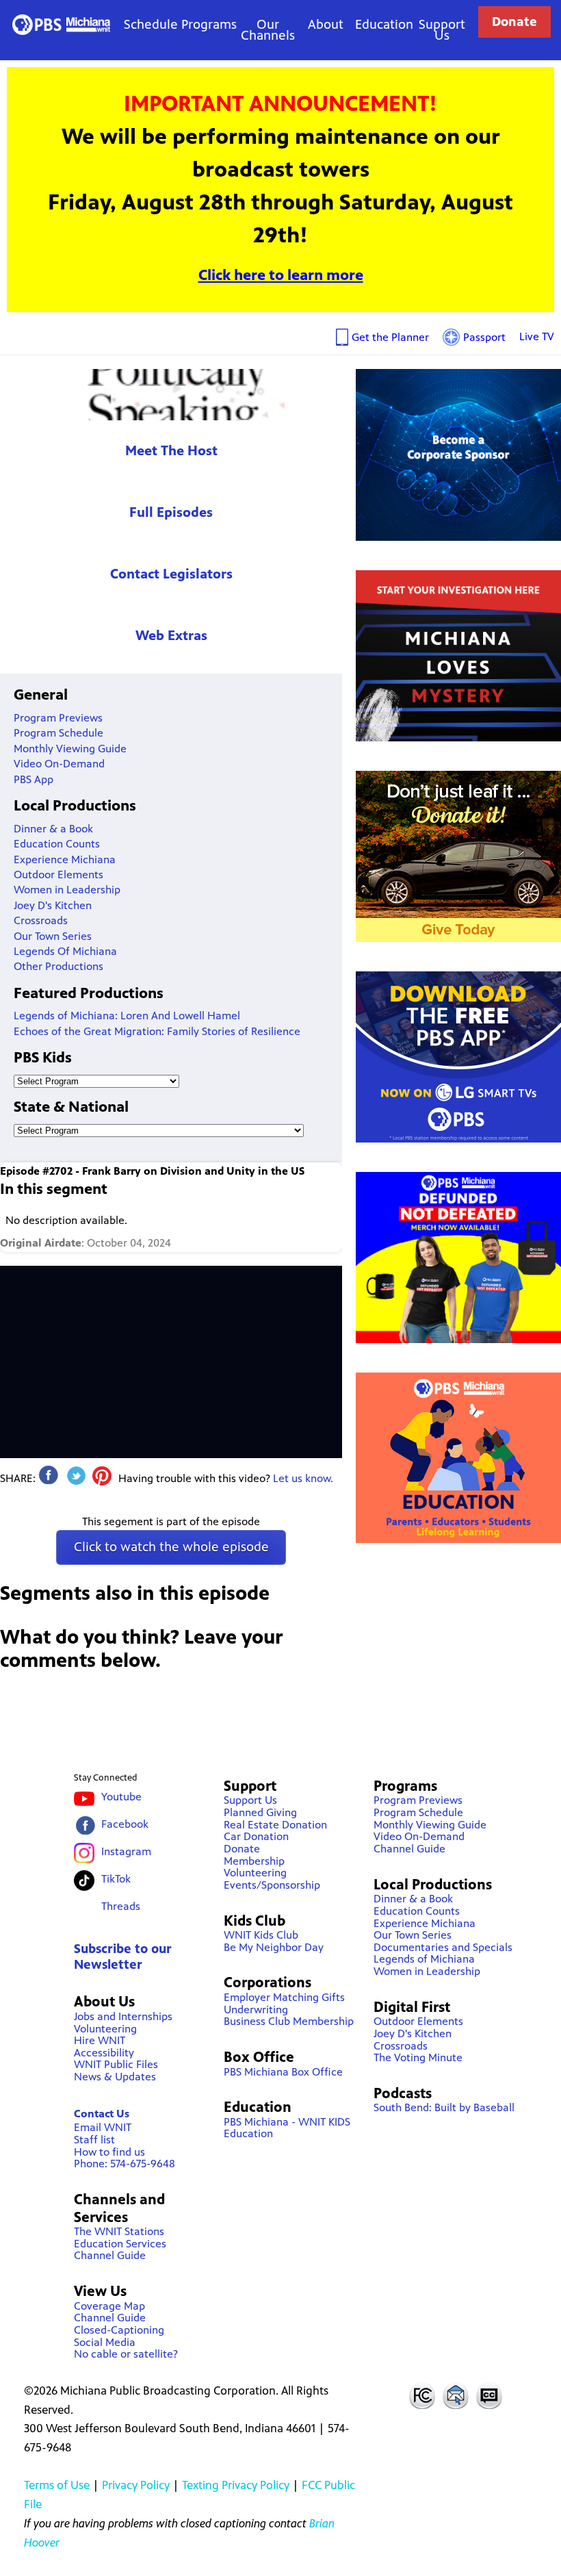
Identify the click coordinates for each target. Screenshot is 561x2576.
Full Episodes (171, 512)
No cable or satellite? (126, 2354)
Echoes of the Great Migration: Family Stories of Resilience (157, 1031)
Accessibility (104, 2053)
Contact (456, 2395)
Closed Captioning (490, 2395)
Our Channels (268, 30)
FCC (421, 2395)
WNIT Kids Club (261, 1935)
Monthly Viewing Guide (70, 749)
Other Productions (58, 966)
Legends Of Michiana (65, 951)
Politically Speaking (171, 395)
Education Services (120, 2244)
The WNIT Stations (119, 2231)
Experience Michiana (65, 859)
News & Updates (115, 2077)
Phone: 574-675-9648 (125, 2164)
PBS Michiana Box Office (283, 2072)
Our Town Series (53, 936)
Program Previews (58, 718)
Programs (209, 24)
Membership (254, 1861)
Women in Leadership (67, 890)
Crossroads (41, 920)
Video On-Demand (59, 764)
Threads (121, 1906)
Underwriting (256, 2010)
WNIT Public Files (116, 2064)
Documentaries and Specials (443, 1947)
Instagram (126, 1851)
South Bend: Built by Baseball (444, 2107)
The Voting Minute (418, 2057)
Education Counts (57, 844)
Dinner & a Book (53, 829)
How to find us (109, 2152)
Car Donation (256, 1836)
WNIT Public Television (61, 24)
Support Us (442, 30)
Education (384, 24)
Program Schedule (58, 733)
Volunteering (105, 2029)
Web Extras (171, 636)
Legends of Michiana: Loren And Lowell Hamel (127, 1016)
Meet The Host (171, 451)
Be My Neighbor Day (274, 1947)
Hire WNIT (100, 2040)
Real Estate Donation (275, 1825)
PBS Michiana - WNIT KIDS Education (287, 2128)
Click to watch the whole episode (171, 1547)
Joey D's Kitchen (53, 905)
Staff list (94, 2140)
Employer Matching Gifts (284, 1997)
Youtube (121, 1797)
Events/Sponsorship (272, 1885)
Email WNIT (103, 2127)
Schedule (151, 24)
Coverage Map (109, 2306)
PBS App (34, 779)
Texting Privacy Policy (236, 2485)
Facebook (125, 1824)
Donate (514, 22)
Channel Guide (110, 2255)
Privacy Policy (136, 2485)
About (326, 24)
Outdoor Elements (58, 875)
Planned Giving (260, 1812)
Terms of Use (57, 2485)
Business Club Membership (289, 2021)
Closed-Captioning (119, 2330)
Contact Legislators (171, 574)
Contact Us (102, 2114)
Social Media (105, 2342)
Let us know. (303, 1478)
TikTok (116, 1879)
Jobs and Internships (123, 2016)
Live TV (537, 336)
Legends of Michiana (424, 1959)
